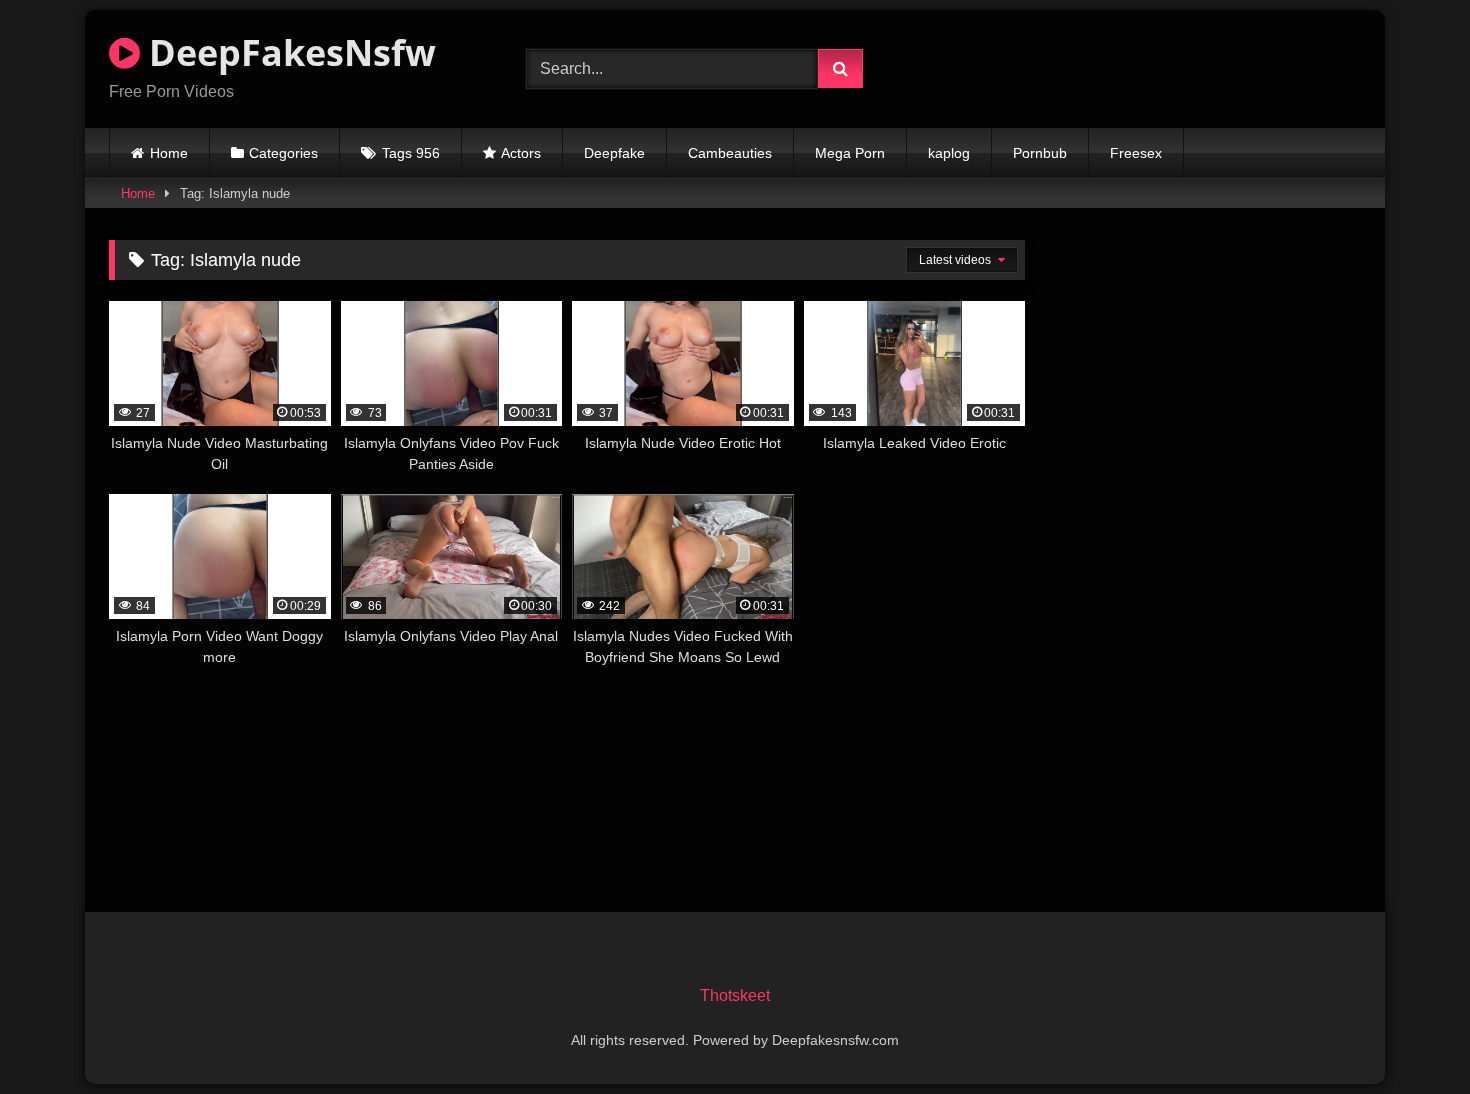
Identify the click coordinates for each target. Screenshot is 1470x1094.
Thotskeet (735, 995)
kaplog (949, 153)
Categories (283, 153)
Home (169, 153)
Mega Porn (850, 153)
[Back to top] (1408, 1034)
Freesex (1136, 153)
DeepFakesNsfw (288, 52)
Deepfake (614, 153)
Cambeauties (730, 153)
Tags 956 (411, 153)
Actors (521, 153)
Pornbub (1040, 153)
